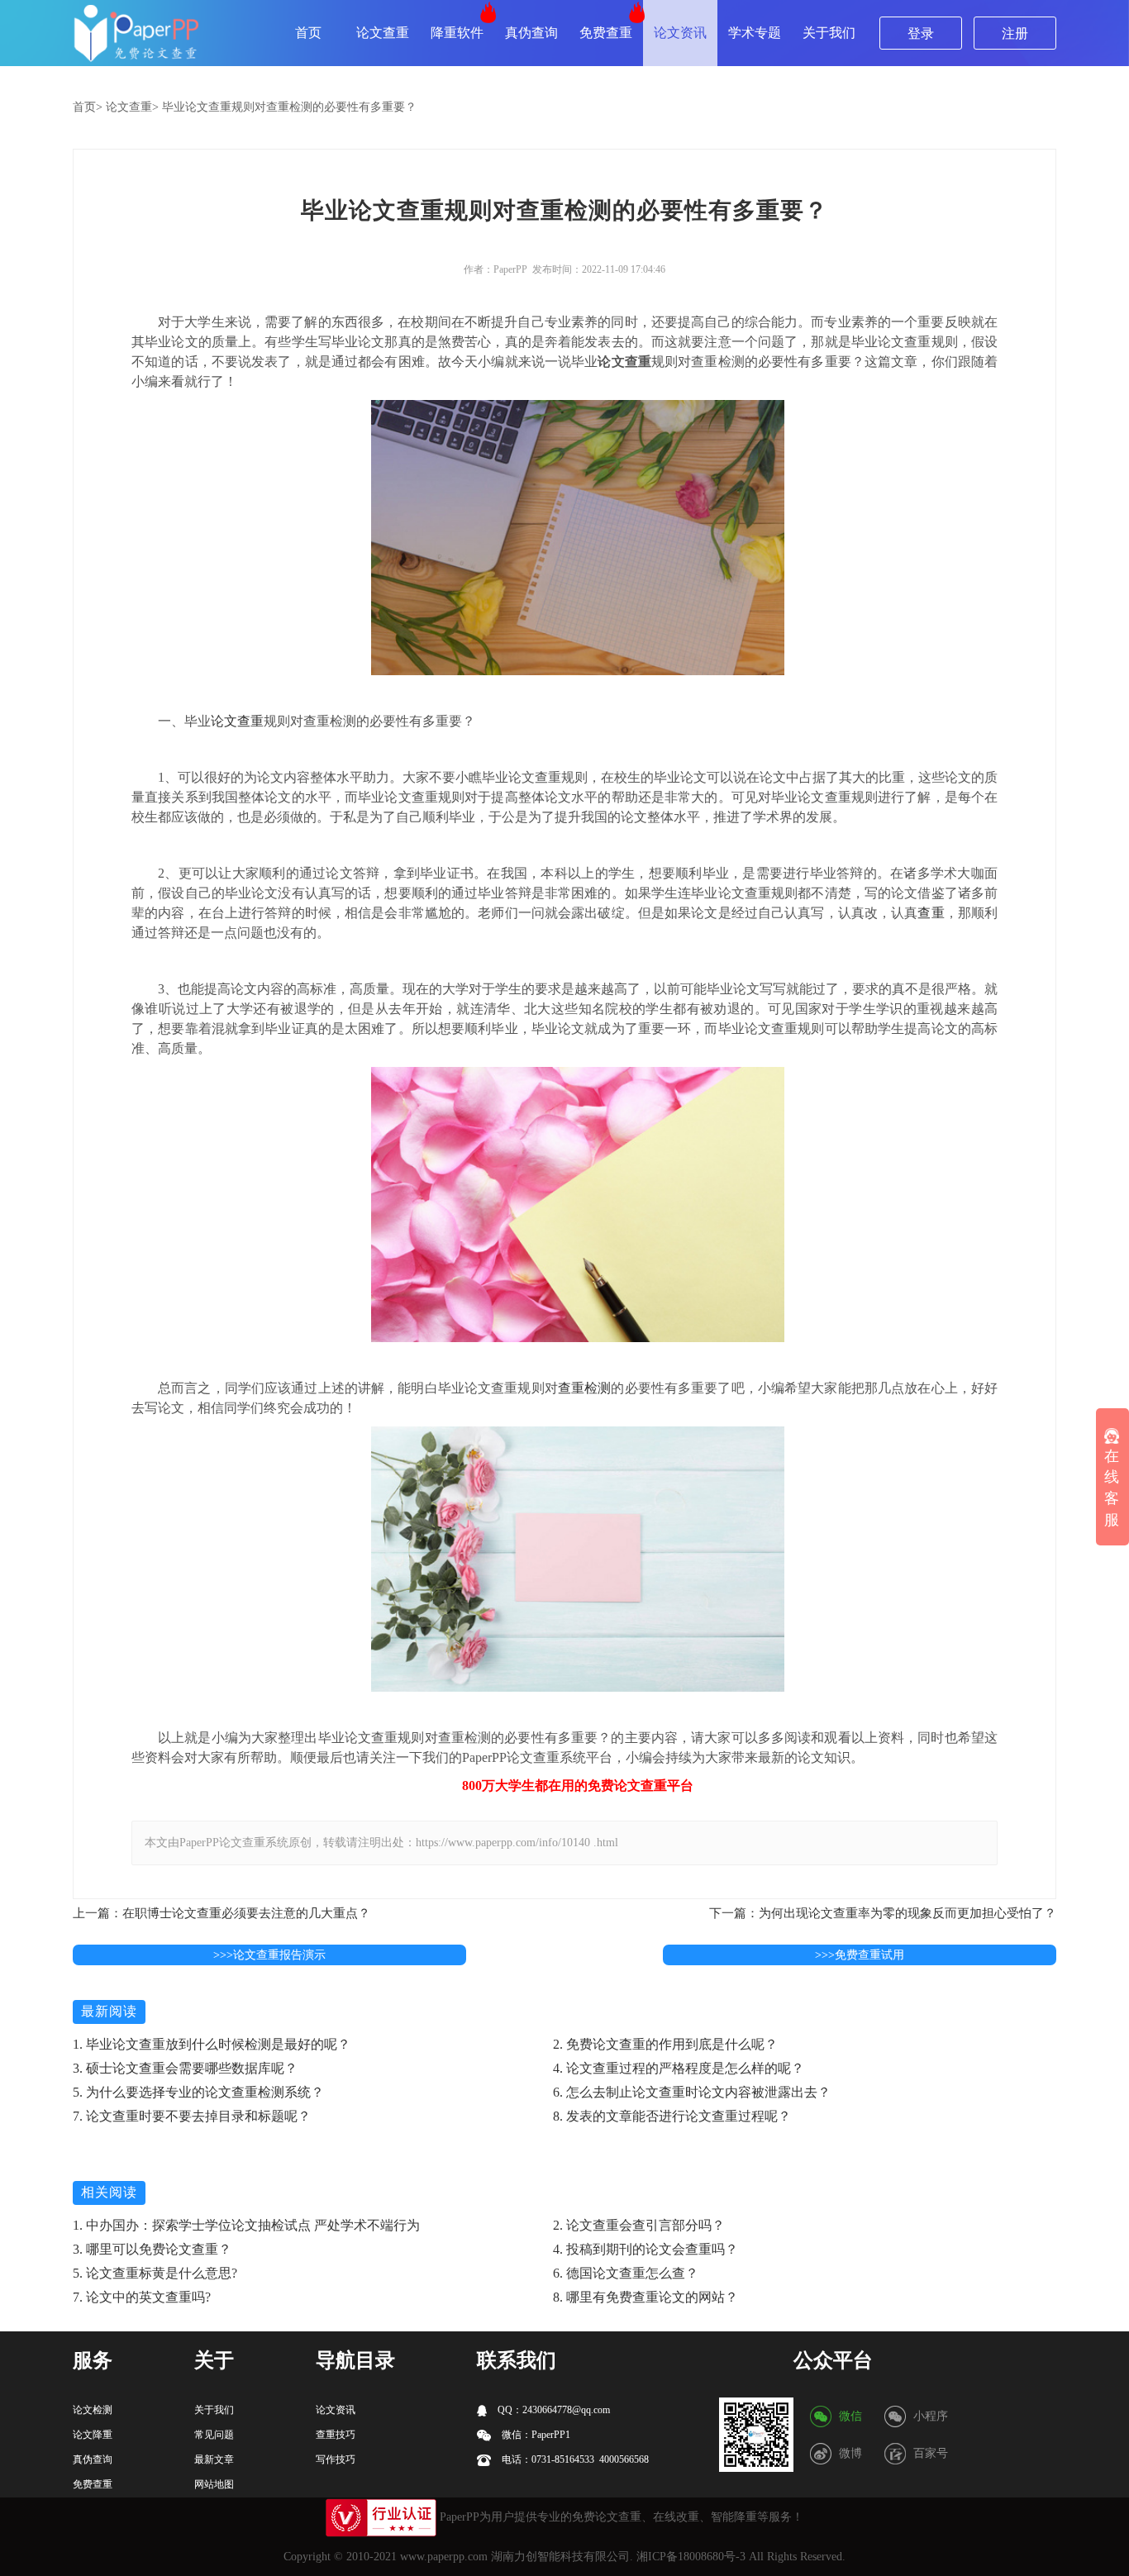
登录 (921, 33)
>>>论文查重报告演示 (269, 1955)
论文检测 (93, 2410)
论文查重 (383, 33)
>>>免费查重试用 (860, 1955)
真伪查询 (531, 33)
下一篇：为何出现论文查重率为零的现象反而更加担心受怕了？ (883, 1913)
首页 (308, 33)
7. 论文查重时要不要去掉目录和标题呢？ (192, 2116)
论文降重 (93, 2435)
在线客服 (1112, 1488)
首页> (88, 107)
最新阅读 (109, 2011)
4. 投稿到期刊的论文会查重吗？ (645, 2249)
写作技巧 (336, 2459)
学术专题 (755, 33)
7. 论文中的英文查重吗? (142, 2297)
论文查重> (132, 107)
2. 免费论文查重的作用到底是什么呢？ (665, 2044)
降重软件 (457, 33)
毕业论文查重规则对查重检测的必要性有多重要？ (289, 107)
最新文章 (214, 2459)
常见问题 (214, 2435)
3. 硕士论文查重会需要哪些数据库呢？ (185, 2068)
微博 (850, 2453)
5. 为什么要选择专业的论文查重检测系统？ (198, 2092)
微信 (850, 2416)
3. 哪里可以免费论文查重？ (152, 2249)
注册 (1015, 33)
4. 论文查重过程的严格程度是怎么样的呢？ (679, 2068)
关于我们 (829, 33)
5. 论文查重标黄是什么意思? (155, 2273)
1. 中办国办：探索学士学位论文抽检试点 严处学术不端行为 (246, 2225)
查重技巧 (336, 2435)
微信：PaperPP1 (535, 2435)
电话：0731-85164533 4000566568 (574, 2459)
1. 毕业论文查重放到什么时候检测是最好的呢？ (212, 2044)
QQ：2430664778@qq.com (553, 2410)
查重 (931, 913)
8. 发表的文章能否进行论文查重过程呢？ (672, 2116)
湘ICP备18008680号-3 (691, 2557)
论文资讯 (680, 33)
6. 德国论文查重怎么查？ (626, 2273)
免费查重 (606, 33)
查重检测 (585, 1388)
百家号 (931, 2453)
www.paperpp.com (444, 2557)
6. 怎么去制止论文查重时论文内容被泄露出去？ (692, 2092)
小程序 (931, 2416)
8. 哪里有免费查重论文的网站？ (645, 2297)
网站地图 (214, 2484)
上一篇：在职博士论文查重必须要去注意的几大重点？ (222, 1913)
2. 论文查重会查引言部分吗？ (639, 2225)
